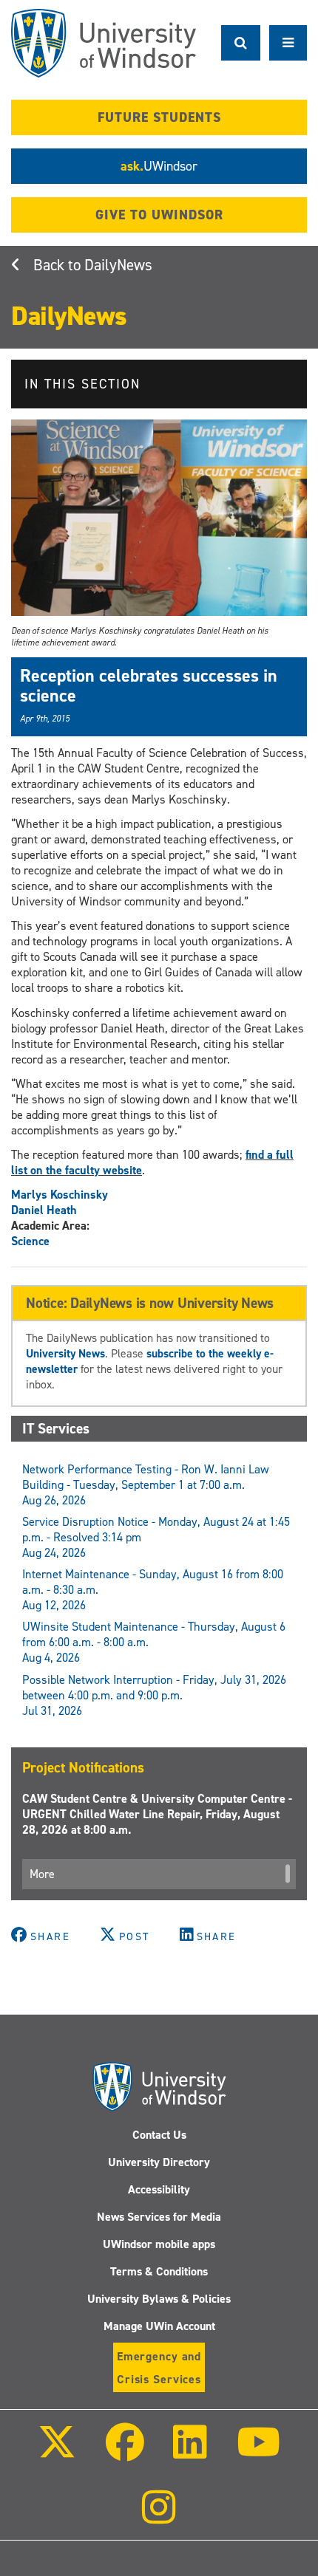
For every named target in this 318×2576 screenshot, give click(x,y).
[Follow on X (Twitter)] (57, 2452)
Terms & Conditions (159, 2271)
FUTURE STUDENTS (159, 117)
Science (30, 1241)
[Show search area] (241, 43)
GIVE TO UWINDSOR (159, 215)
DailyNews (118, 265)
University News (65, 1353)
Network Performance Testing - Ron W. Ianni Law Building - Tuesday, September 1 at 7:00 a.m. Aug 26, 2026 (146, 1485)
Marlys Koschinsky (60, 1195)
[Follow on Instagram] (159, 2517)
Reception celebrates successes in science (149, 685)
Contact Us (159, 2135)
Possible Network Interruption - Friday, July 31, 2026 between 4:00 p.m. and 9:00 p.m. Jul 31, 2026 (154, 1695)
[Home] (104, 43)
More (42, 1874)
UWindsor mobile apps (159, 2244)
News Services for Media (159, 2217)
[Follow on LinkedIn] (190, 2452)
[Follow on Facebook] (125, 2452)
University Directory (159, 2162)
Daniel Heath (44, 1210)
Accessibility (159, 2189)
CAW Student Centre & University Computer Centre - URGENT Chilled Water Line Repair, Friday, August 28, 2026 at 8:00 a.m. (157, 1814)
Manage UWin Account (159, 2326)
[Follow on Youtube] (258, 2452)
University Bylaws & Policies (159, 2299)
